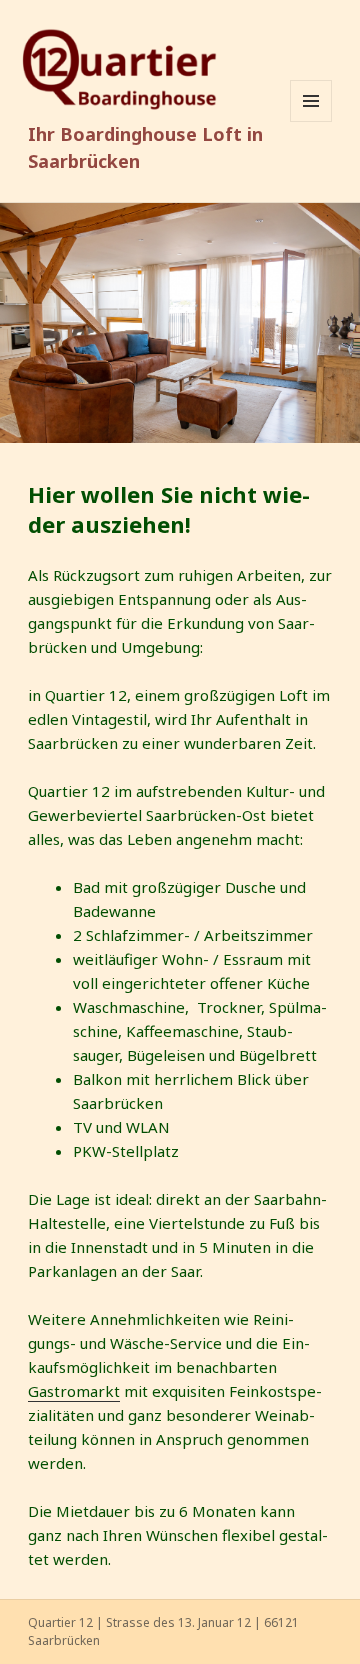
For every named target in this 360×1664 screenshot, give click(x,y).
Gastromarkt (74, 1391)
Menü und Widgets (311, 121)
